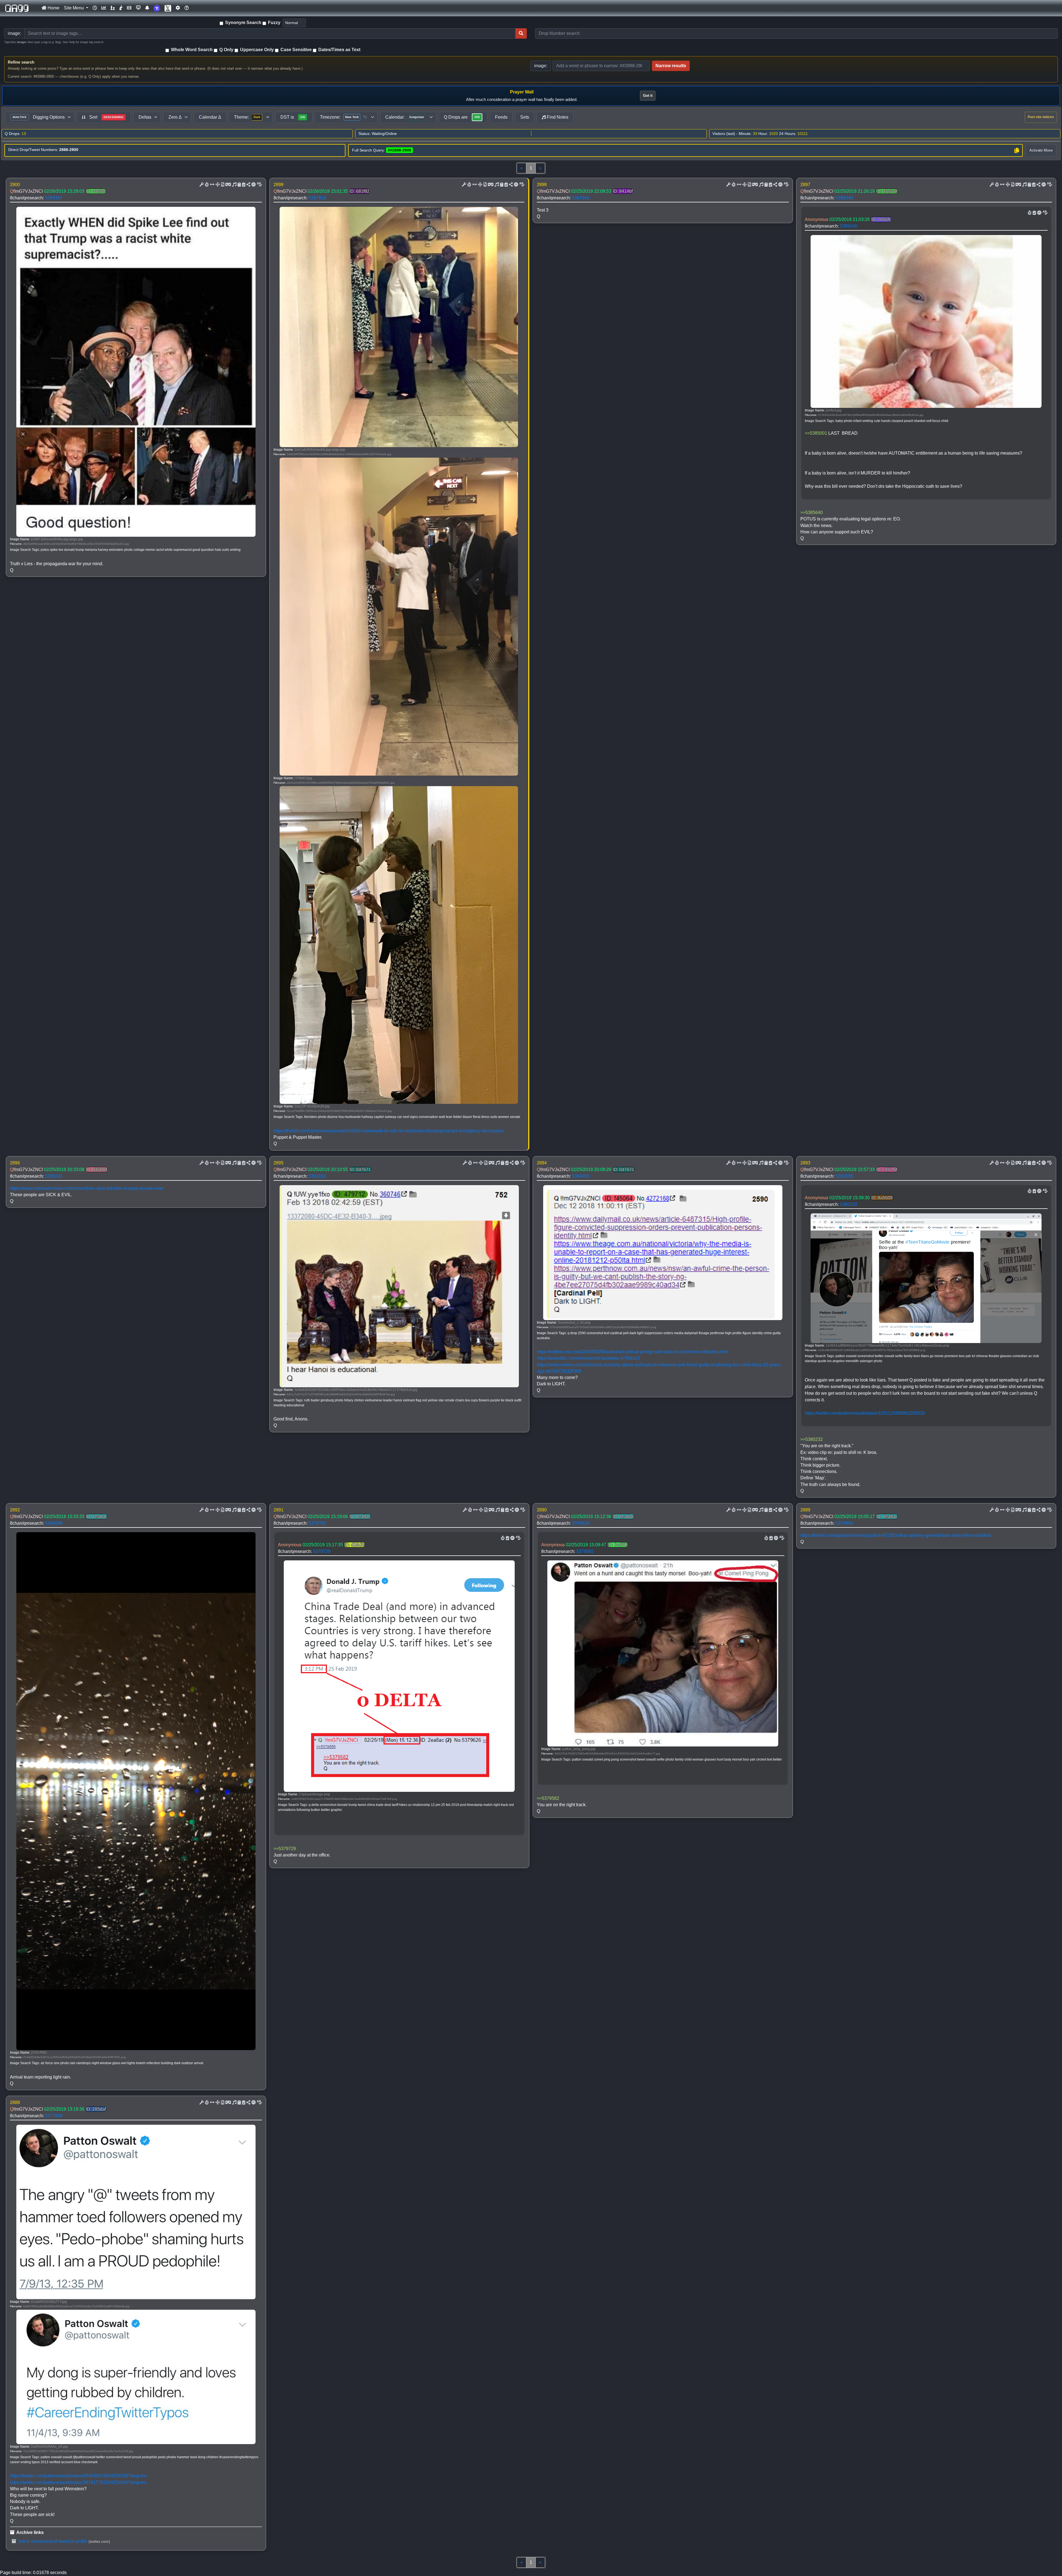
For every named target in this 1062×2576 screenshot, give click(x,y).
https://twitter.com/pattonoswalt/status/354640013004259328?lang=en (78, 2476)
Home (53, 8)
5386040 (844, 198)
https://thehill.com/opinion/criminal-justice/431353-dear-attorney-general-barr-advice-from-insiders (896, 1535)
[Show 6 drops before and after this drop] (212, 185)
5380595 (844, 1176)
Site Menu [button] (74, 8)
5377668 (54, 2116)
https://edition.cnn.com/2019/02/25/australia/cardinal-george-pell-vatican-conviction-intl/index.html (632, 1352)
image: (541, 66)
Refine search (21, 62)
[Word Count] (206, 185)
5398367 (54, 198)
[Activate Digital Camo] (228, 185)
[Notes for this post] (234, 185)
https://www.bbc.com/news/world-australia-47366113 (588, 1358)
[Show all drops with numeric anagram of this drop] (217, 185)
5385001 (54, 1176)
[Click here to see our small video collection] (129, 8)
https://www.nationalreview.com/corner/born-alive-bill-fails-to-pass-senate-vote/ (87, 1188)
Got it (648, 96)
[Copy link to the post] (248, 185)
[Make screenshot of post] (239, 185)
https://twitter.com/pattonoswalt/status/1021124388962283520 (865, 1413)
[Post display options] (201, 185)
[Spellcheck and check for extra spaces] (259, 185)
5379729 (322, 1551)
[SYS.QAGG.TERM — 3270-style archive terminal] (138, 8)
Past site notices (1041, 117)
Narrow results (671, 66)
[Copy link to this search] (1017, 150)
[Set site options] (178, 8)
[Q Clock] (95, 8)
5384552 (317, 1176)
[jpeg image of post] (222, 185)
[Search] (521, 33)
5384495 (581, 1176)
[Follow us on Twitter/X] (168, 8)
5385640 (849, 226)
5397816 (317, 198)
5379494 (844, 1523)
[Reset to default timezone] (365, 117)
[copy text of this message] (243, 185)
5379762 (317, 1523)
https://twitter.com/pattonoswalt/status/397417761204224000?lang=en (78, 2482)
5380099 (54, 1523)
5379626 (581, 1523)
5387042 (581, 198)
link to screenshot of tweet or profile (52, 2541)
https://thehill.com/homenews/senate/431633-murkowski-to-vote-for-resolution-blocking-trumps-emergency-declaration (389, 1131)
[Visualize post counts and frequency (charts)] (104, 8)
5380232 (849, 1204)
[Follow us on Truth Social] (157, 8)
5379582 (585, 1551)
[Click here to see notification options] (147, 8)
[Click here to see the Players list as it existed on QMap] (113, 8)
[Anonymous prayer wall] (121, 8)
